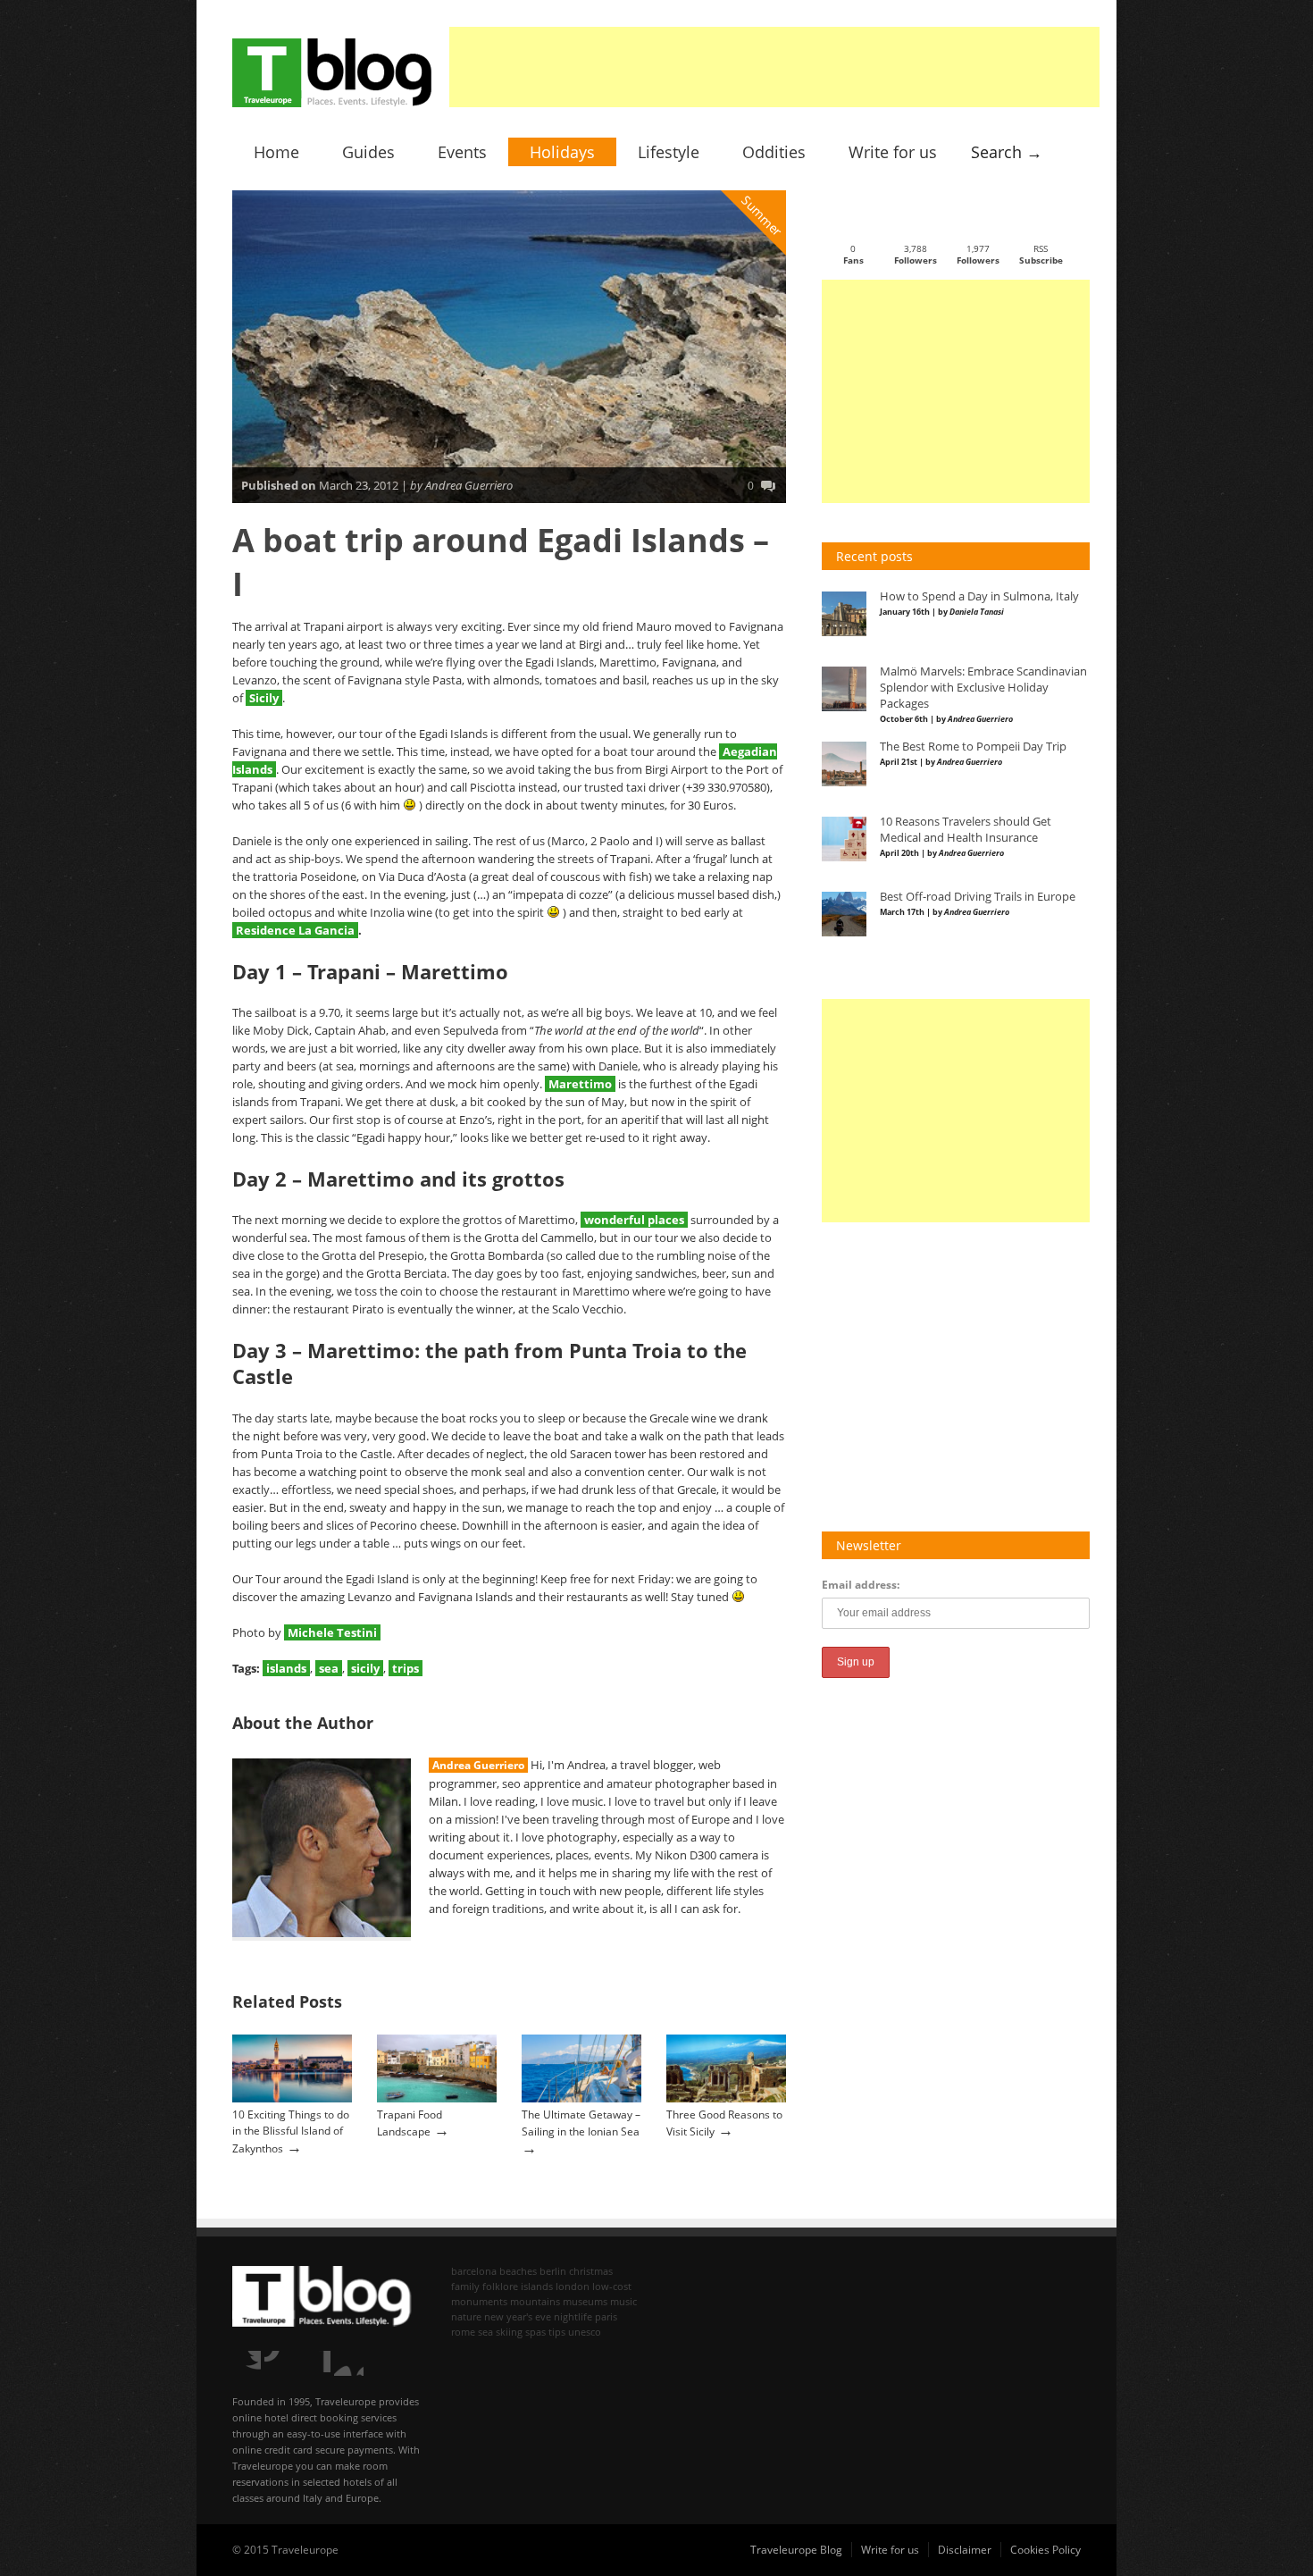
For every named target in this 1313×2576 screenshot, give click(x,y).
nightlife (573, 2316)
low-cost (612, 2286)
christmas (591, 2271)
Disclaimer (965, 2550)
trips (406, 1668)
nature (466, 2316)
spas (535, 2332)
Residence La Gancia (295, 930)
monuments (479, 2301)
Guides (368, 152)
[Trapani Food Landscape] (437, 2098)
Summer (763, 216)
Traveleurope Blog (796, 2550)
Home (276, 152)
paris (606, 2316)
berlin (553, 2271)
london (573, 2286)
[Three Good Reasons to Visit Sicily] (726, 2098)
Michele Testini (332, 1632)
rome (463, 2332)
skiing (509, 2332)
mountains (535, 2301)
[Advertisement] (774, 67)
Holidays (562, 152)
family (465, 2286)
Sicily (264, 698)
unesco (585, 2332)
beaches (518, 2271)
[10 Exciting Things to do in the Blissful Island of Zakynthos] (292, 2098)
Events (462, 152)
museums (585, 2301)
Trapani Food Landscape (410, 2123)
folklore (500, 2286)
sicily (365, 1668)
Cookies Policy (1045, 2550)
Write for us (893, 152)
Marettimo (580, 1084)
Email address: (861, 1585)
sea (329, 1668)
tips (557, 2332)
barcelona (474, 2271)
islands (286, 1668)
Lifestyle (669, 152)
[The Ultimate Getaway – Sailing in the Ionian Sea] (581, 2098)
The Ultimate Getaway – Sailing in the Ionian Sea (581, 2123)
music (623, 2301)
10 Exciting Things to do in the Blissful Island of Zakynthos (291, 2131)
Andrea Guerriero (478, 1765)
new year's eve (518, 2316)
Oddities (774, 152)
